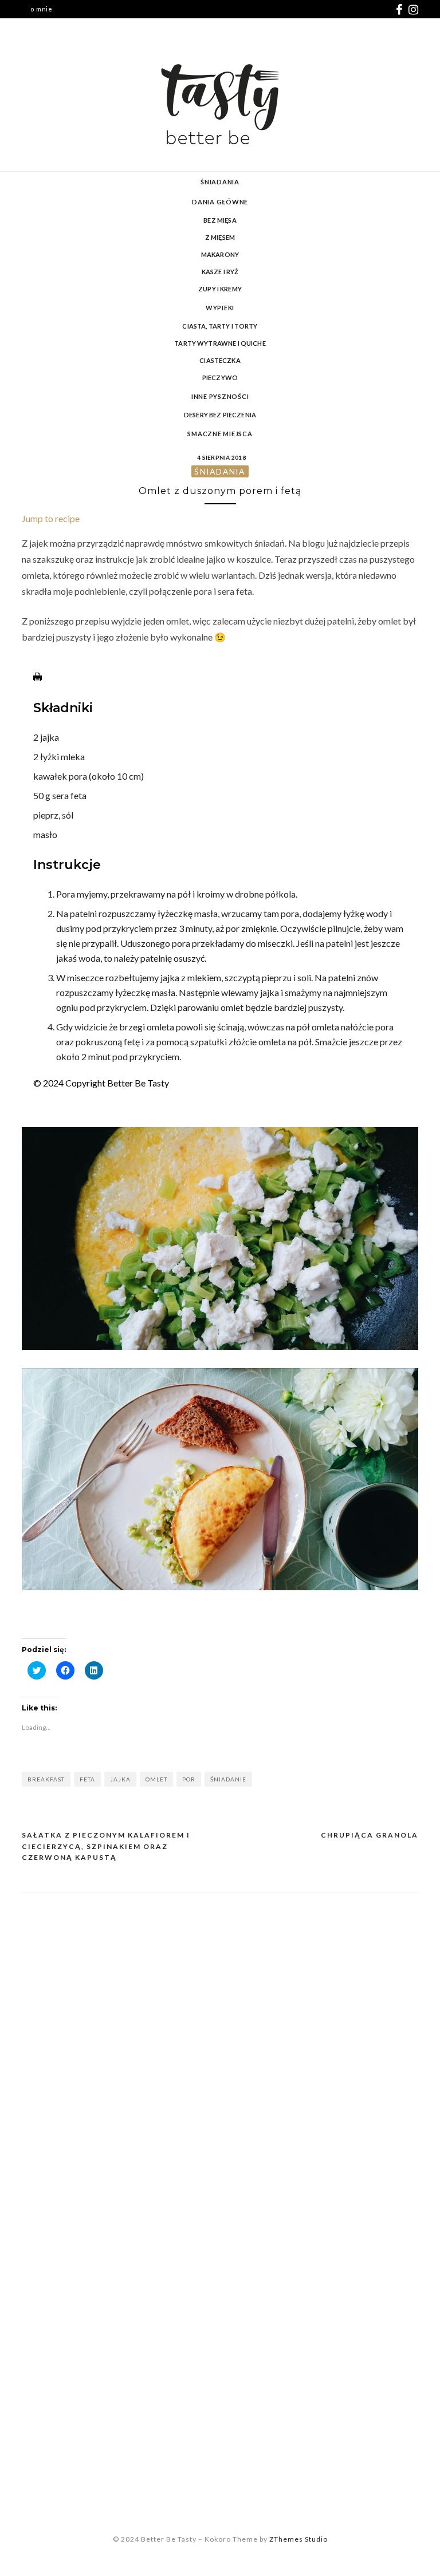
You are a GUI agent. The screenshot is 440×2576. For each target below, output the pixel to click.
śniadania (220, 182)
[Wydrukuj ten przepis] (38, 677)
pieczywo (220, 378)
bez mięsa (220, 220)
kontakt (43, 27)
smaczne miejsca (220, 434)
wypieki (220, 308)
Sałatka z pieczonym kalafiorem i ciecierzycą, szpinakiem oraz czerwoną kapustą (106, 1846)
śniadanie (228, 1779)
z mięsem (220, 237)
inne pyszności (220, 396)
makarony (220, 254)
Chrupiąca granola (370, 1835)
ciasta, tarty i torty (220, 326)
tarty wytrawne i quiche (220, 343)
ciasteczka (220, 360)
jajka (120, 1779)
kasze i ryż (220, 272)
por (189, 1779)
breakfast (46, 1779)
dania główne (220, 202)
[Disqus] (220, 2049)
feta (87, 1779)
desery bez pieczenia (220, 415)
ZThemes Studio (298, 2539)
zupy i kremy (220, 289)
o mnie (42, 9)
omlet (156, 1779)
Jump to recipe (51, 518)
